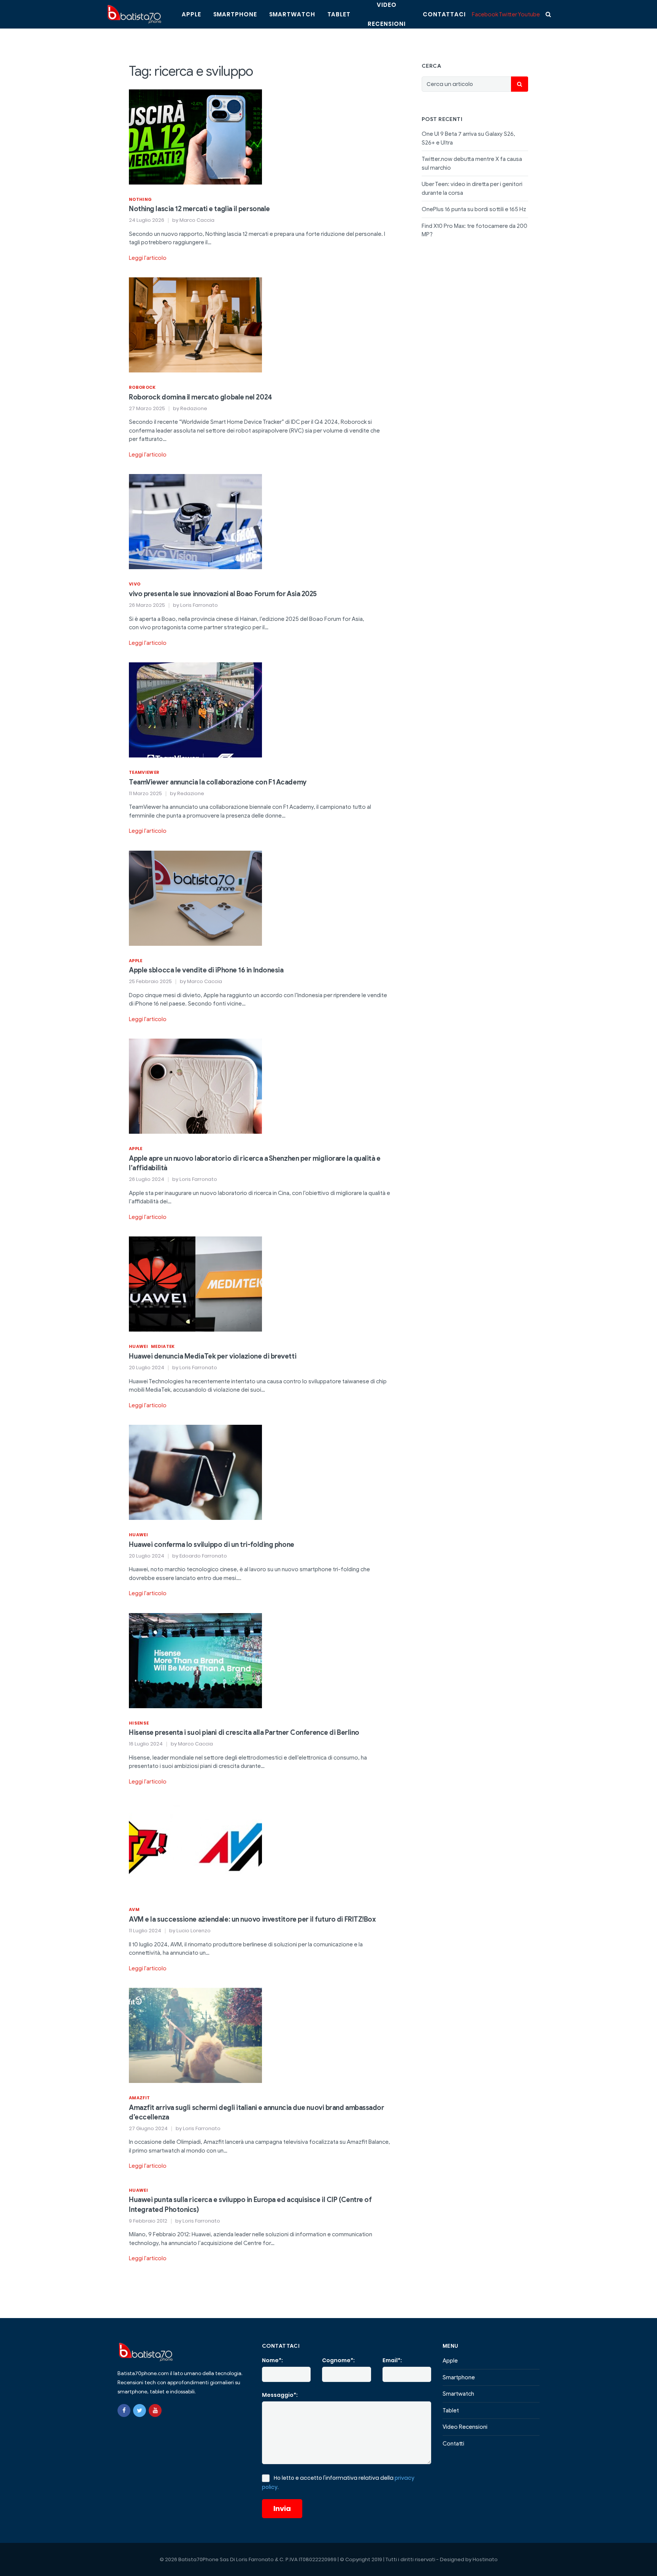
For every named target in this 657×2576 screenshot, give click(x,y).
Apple (191, 14)
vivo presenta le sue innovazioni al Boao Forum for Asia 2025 (223, 594)
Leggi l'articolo (148, 258)
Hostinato (485, 2559)
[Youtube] (155, 2411)
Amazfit (139, 2098)
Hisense (139, 1723)
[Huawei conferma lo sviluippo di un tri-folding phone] (195, 1472)
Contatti (453, 2444)
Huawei (138, 1346)
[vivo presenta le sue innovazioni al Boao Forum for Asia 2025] (195, 521)
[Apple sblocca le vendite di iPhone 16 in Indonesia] (195, 898)
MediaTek (163, 1346)
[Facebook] (124, 2411)
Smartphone (235, 14)
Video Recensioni (465, 2427)
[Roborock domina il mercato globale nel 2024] (195, 325)
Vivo (135, 584)
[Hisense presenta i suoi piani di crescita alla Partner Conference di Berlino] (195, 1660)
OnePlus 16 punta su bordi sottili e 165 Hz (474, 209)
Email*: (392, 2360)
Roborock (142, 387)
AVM (134, 1909)
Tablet (339, 14)
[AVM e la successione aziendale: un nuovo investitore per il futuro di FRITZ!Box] (195, 1847)
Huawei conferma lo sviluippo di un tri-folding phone (212, 1545)
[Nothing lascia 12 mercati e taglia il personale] (195, 136)
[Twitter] (140, 2411)
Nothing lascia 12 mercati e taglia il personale (199, 209)
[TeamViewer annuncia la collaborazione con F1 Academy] (195, 710)
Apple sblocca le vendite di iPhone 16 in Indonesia (206, 970)
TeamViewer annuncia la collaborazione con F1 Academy (218, 782)
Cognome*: (338, 2360)
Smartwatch (292, 14)
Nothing (140, 199)
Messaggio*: (280, 2395)
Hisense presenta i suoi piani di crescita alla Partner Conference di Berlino (244, 1733)
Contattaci (444, 14)
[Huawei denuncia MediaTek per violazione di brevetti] (195, 1284)
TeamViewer (144, 772)
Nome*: (272, 2360)
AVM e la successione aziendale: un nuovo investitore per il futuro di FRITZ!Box (252, 1919)
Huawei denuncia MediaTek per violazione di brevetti (213, 1356)
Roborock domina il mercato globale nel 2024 (201, 397)
